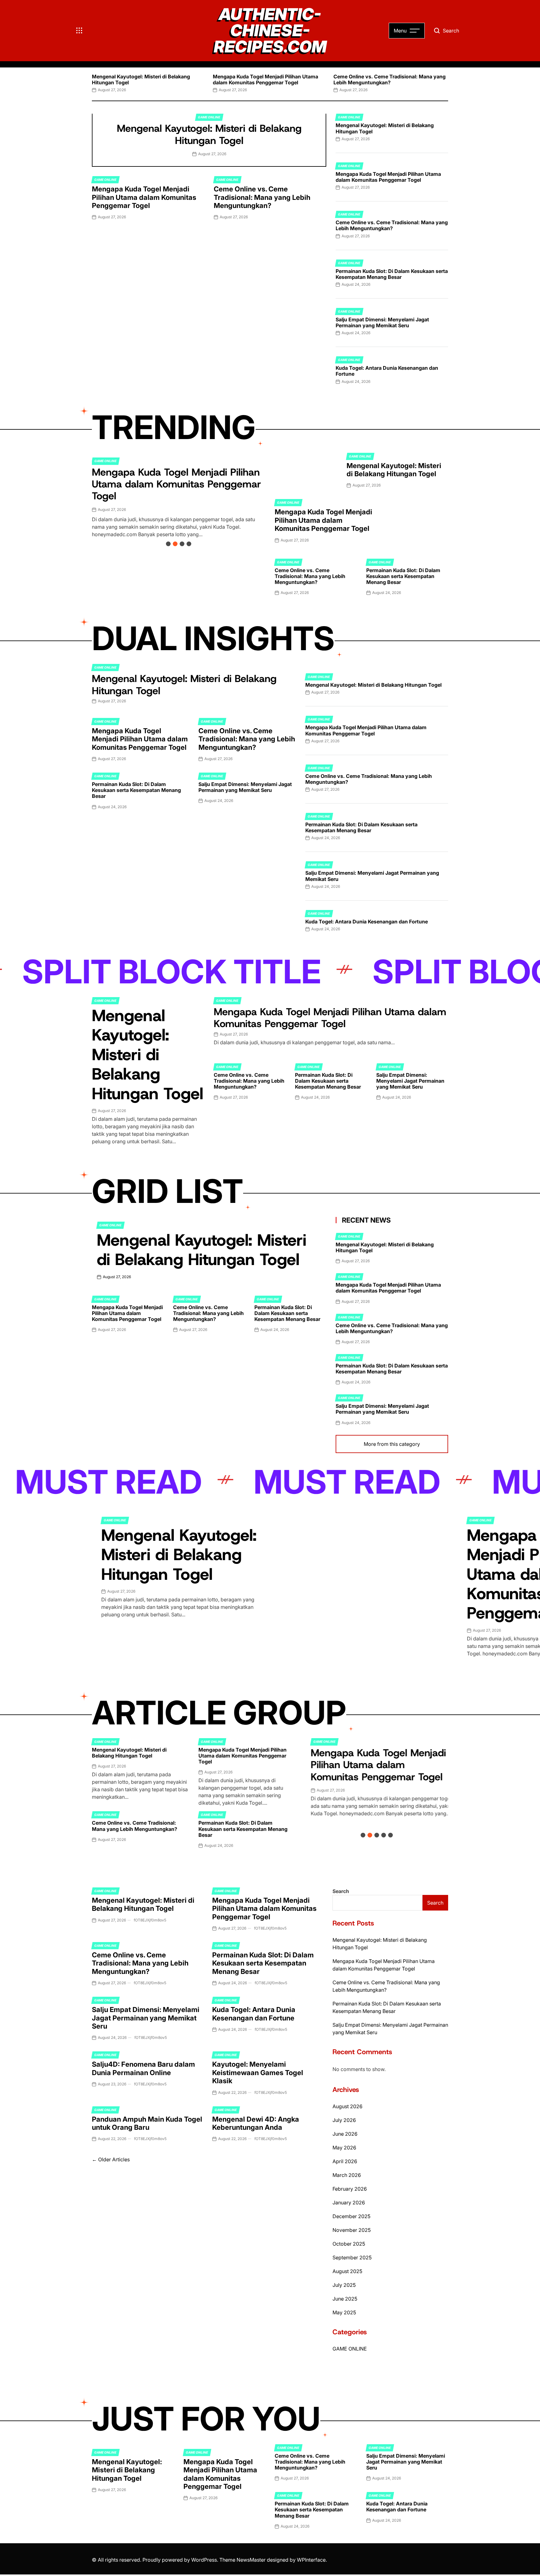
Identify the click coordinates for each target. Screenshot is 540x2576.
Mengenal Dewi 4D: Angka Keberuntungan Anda (256, 2123)
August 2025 (347, 2271)
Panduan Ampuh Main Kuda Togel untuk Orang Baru (147, 2123)
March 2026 (347, 2175)
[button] (92, 82)
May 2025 (344, 2312)
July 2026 (344, 2120)
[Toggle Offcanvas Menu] (79, 31)
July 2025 (344, 2285)
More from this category (392, 1444)
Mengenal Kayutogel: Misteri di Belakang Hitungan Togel (141, 79)
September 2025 (352, 2257)
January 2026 (349, 2203)
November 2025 (352, 2230)
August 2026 (347, 2106)
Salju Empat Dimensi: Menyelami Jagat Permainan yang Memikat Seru (382, 322)
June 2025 (345, 2299)
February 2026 (350, 2189)
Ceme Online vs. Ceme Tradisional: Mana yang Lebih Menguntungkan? (390, 79)
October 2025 (349, 2244)
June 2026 (345, 2134)
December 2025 (351, 2216)
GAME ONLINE (209, 117)
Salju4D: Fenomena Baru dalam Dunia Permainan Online (143, 2068)
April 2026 (345, 2161)
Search (341, 1891)
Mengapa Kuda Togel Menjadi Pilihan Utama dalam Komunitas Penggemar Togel (265, 79)
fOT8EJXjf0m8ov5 (150, 1920)
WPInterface (311, 2560)
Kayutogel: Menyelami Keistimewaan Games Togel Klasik (258, 2072)
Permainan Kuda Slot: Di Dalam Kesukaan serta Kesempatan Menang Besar (392, 274)
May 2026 (344, 2148)
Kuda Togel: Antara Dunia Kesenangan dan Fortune (387, 371)
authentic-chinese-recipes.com (270, 31)
